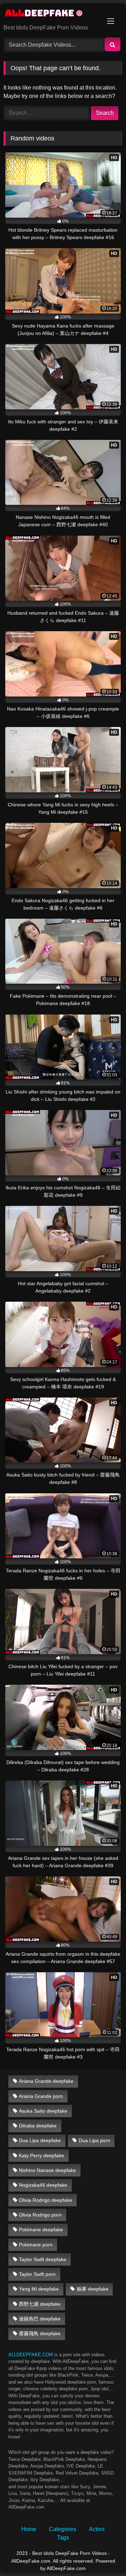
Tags (63, 2538)
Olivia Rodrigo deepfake (45, 2200)
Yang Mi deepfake (39, 2289)
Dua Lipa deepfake (40, 2140)
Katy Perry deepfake (41, 2155)
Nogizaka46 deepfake (43, 2185)
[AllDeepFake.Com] (52, 14)
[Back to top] (104, 2555)
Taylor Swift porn (37, 2274)
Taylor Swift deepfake (43, 2259)
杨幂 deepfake (93, 2289)
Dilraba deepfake (38, 2126)
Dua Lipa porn (94, 2140)
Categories (63, 2529)
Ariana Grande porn (41, 2096)
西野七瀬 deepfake (40, 2304)
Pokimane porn (36, 2245)
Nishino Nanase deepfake (47, 2170)
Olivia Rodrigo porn (40, 2215)
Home (29, 2529)
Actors (97, 2529)
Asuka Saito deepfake (43, 2111)
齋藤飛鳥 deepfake (40, 2333)
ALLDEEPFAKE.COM (31, 2355)
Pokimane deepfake (41, 2230)
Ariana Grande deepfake (46, 2081)
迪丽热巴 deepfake (40, 2319)
